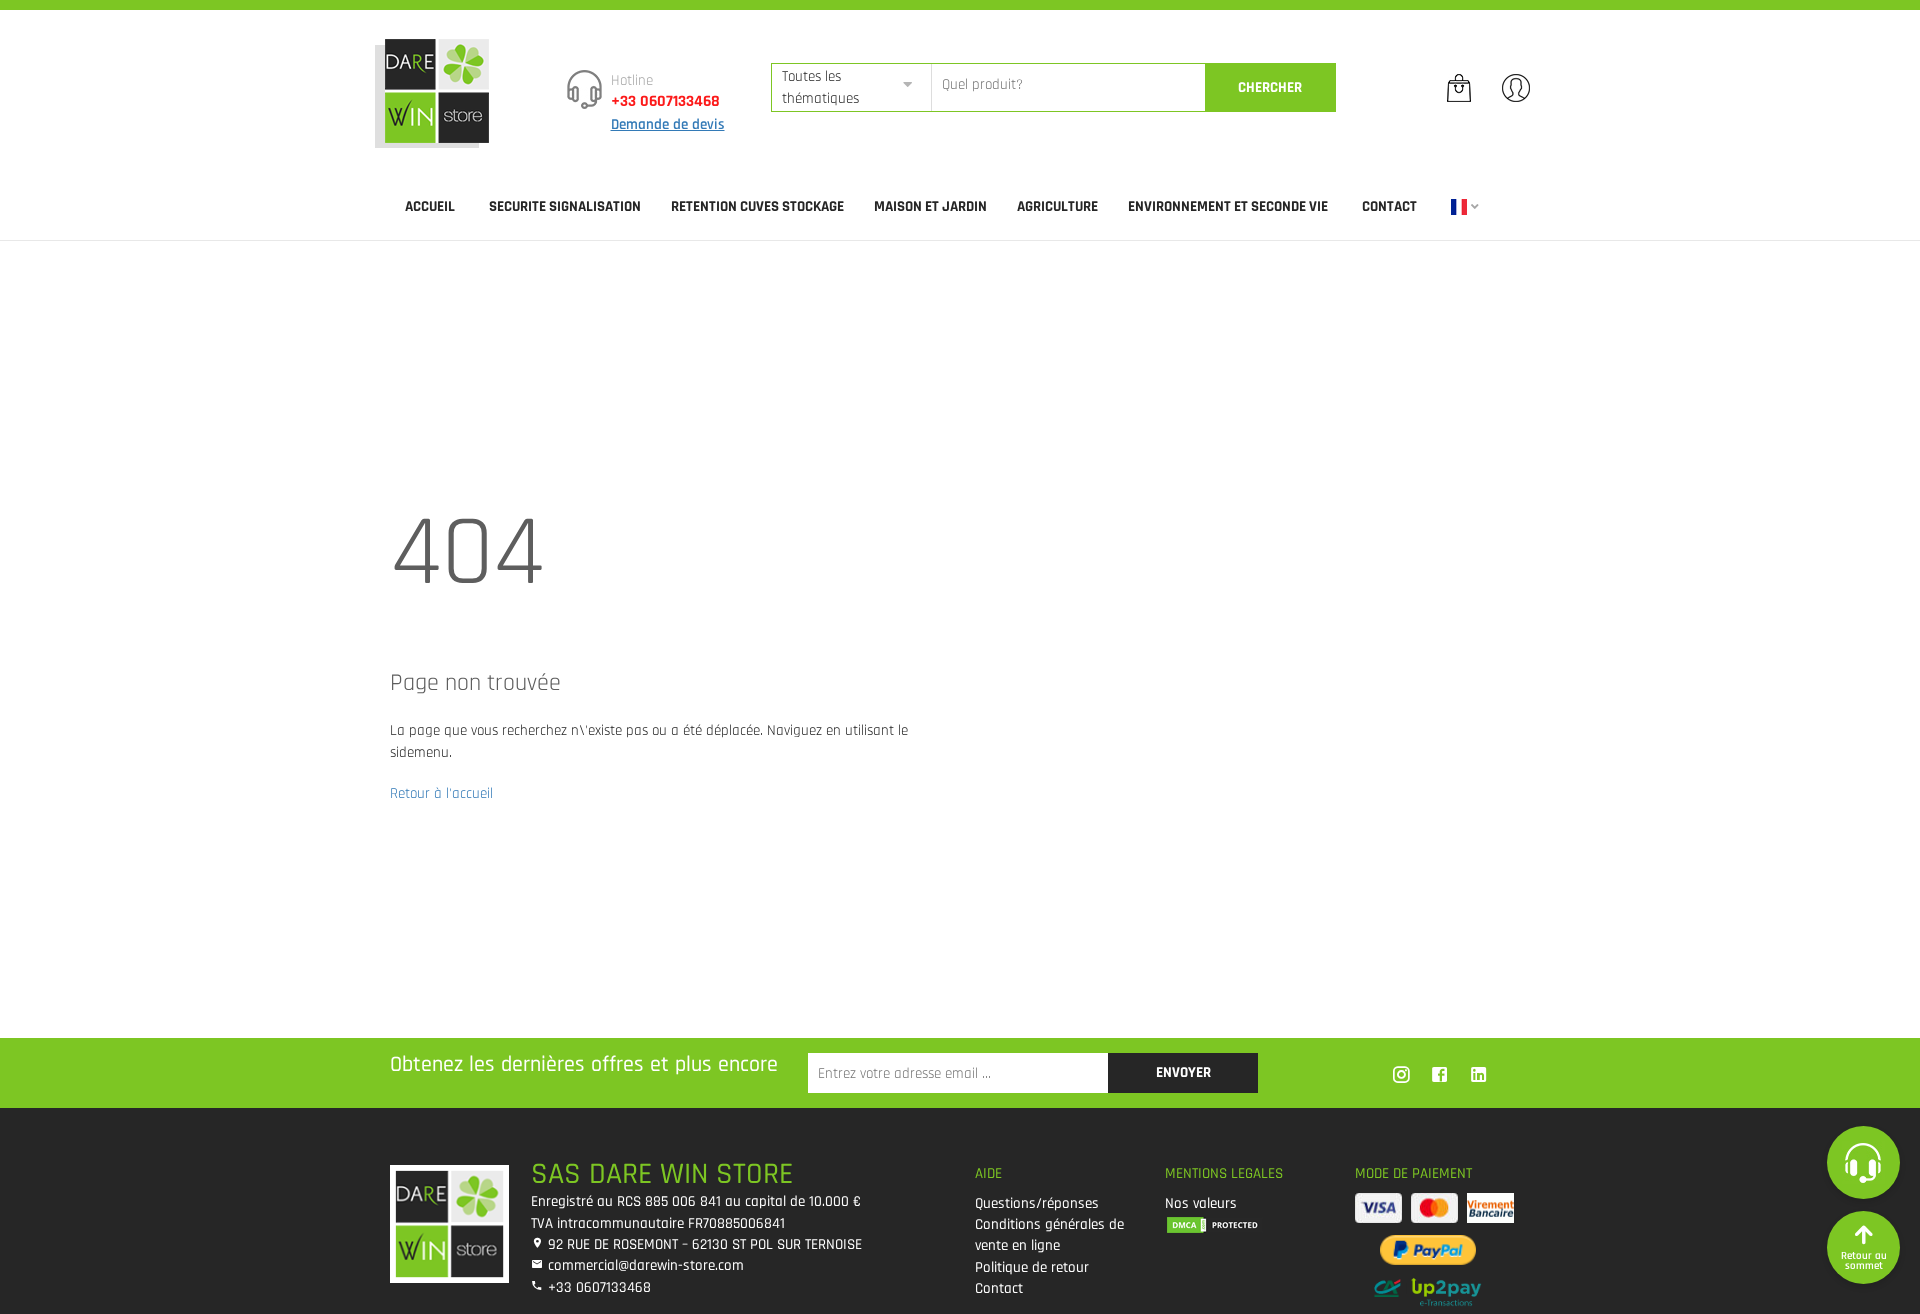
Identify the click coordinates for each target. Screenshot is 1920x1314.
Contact (1389, 206)
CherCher (1270, 87)
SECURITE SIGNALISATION (565, 206)
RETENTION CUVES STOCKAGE (757, 206)
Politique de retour (1032, 1267)
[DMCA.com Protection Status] (1245, 1224)
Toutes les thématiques (820, 87)
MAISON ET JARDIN (930, 206)
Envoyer (1183, 1072)
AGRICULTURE (1057, 206)
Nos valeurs (1201, 1203)
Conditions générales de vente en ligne (1049, 1235)
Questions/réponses (1037, 1203)
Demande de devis (668, 124)
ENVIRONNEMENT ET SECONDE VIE (1228, 206)
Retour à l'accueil (441, 793)
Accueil (430, 206)
